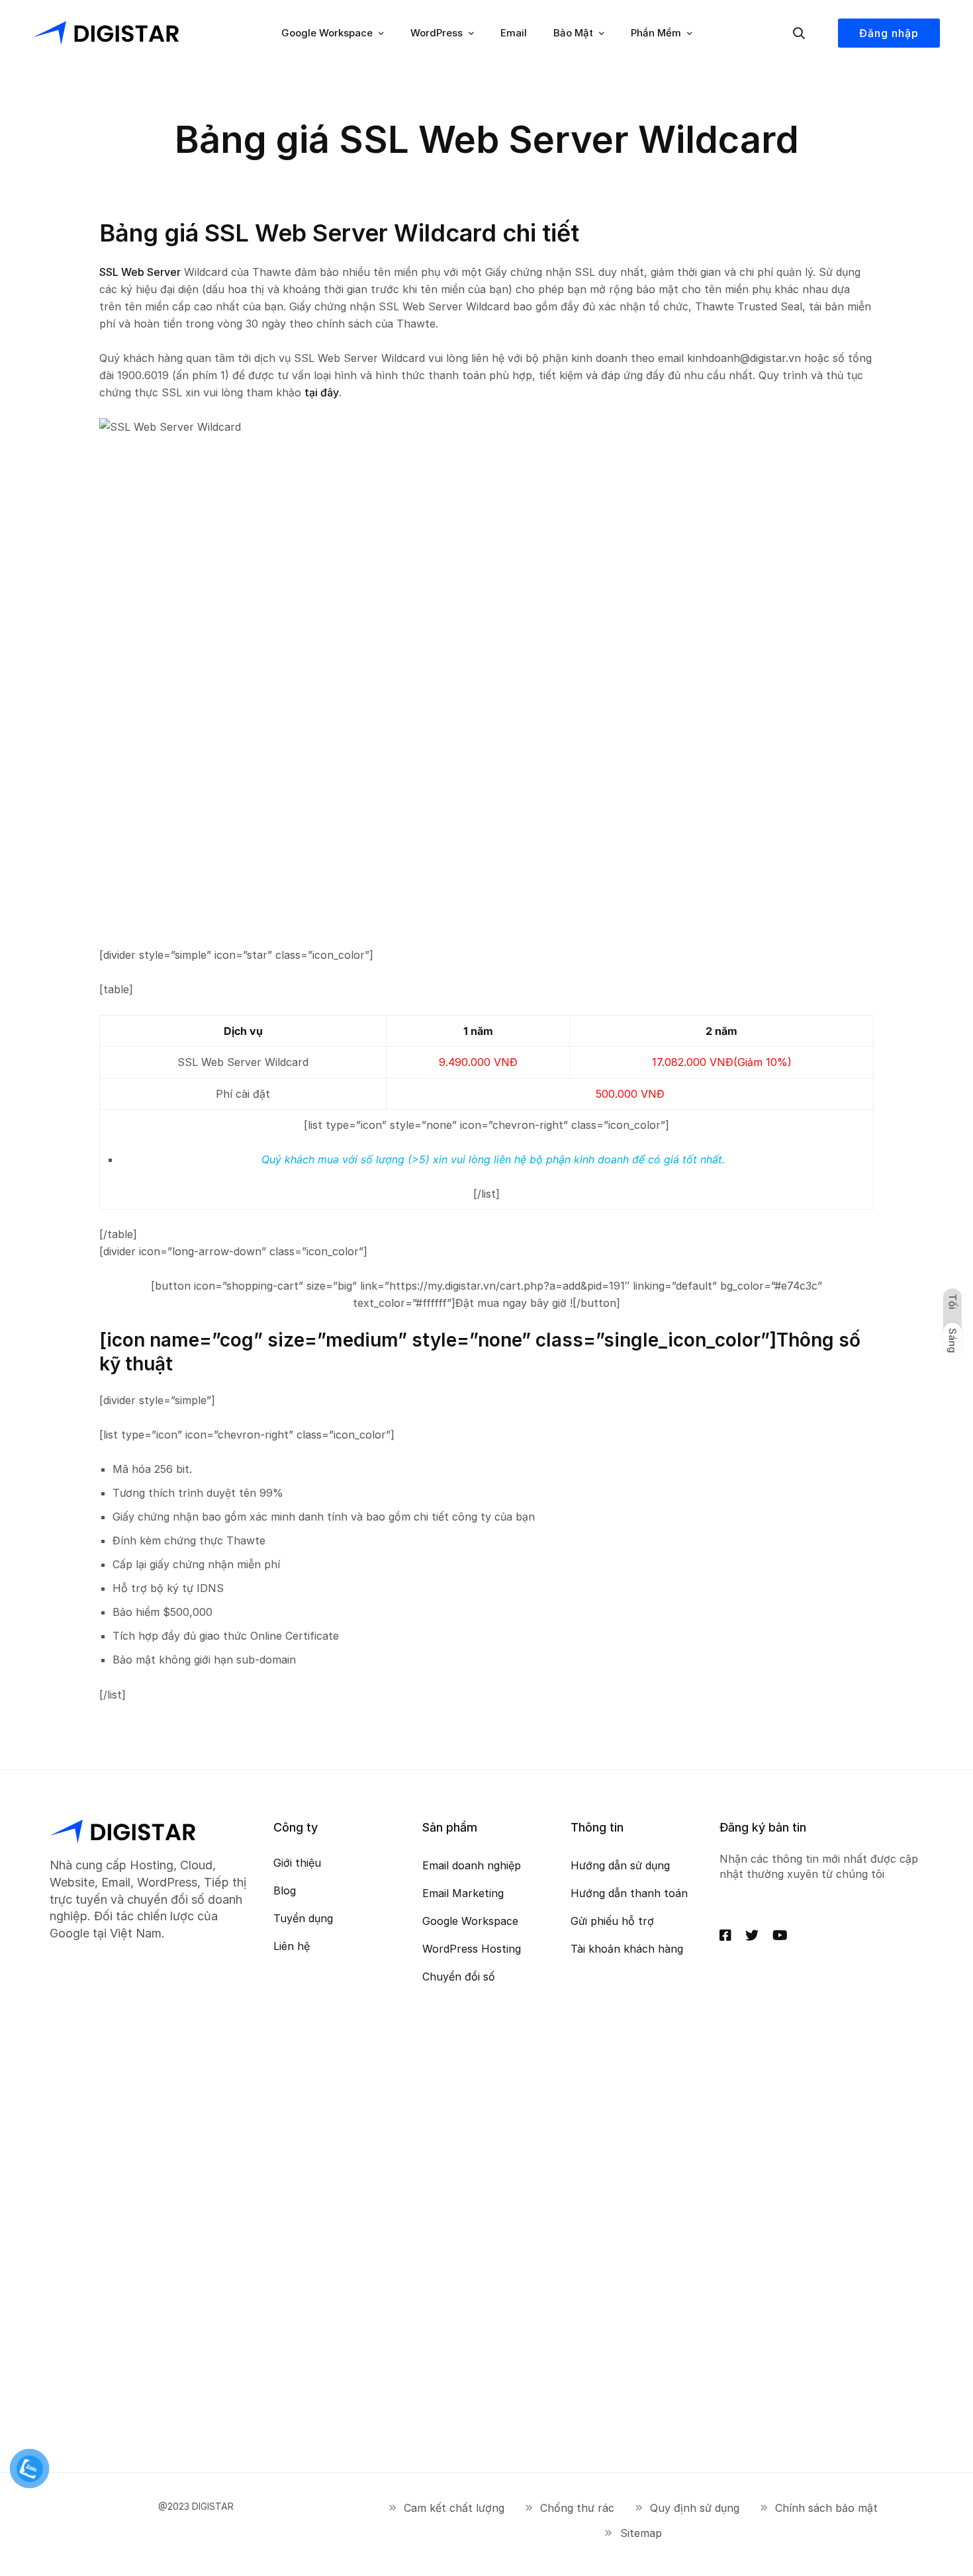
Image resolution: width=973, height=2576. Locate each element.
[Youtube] (780, 1935)
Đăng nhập (889, 33)
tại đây (322, 392)
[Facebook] (725, 1935)
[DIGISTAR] (106, 33)
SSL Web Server (140, 272)
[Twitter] (752, 1935)
